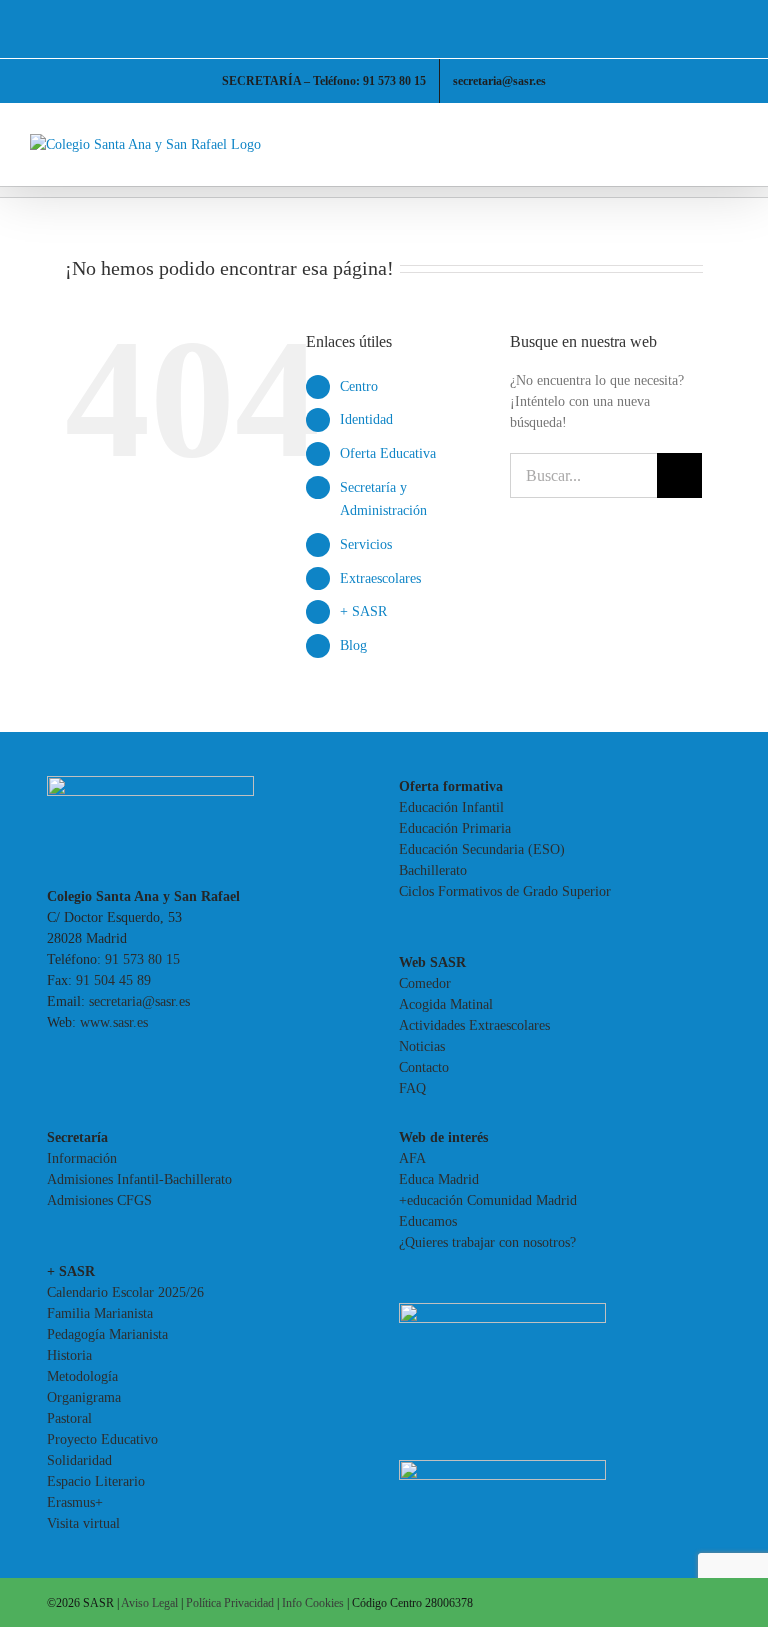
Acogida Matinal (446, 1004)
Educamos (428, 1221)
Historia (69, 1355)
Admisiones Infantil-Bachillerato (139, 1179)
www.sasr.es (114, 1022)
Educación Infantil (451, 807)
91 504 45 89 (113, 980)
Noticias (422, 1046)
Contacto (424, 1067)
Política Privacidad (230, 1603)
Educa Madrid (439, 1179)
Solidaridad (79, 1460)
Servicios (366, 544)
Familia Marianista (100, 1313)
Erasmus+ (75, 1502)
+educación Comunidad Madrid (488, 1200)
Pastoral (69, 1418)
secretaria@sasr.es (139, 1001)
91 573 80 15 (142, 959)
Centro (359, 386)
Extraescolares (380, 578)
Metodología (82, 1376)
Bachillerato (433, 870)
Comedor (425, 983)
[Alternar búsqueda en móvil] (694, 144)
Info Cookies (313, 1603)
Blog (353, 645)
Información (82, 1158)
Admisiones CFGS (99, 1200)
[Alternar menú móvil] (730, 144)
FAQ (412, 1088)
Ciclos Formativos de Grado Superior (505, 891)
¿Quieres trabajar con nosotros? (487, 1242)
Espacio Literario (96, 1481)
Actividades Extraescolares (474, 1025)
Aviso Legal (149, 1603)
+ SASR (363, 611)
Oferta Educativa (388, 453)
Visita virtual (83, 1523)
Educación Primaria (455, 828)
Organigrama (84, 1397)
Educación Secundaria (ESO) (482, 849)
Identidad (366, 419)
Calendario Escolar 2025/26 (125, 1292)
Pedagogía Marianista (107, 1334)
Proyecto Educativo (102, 1439)
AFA (412, 1158)
